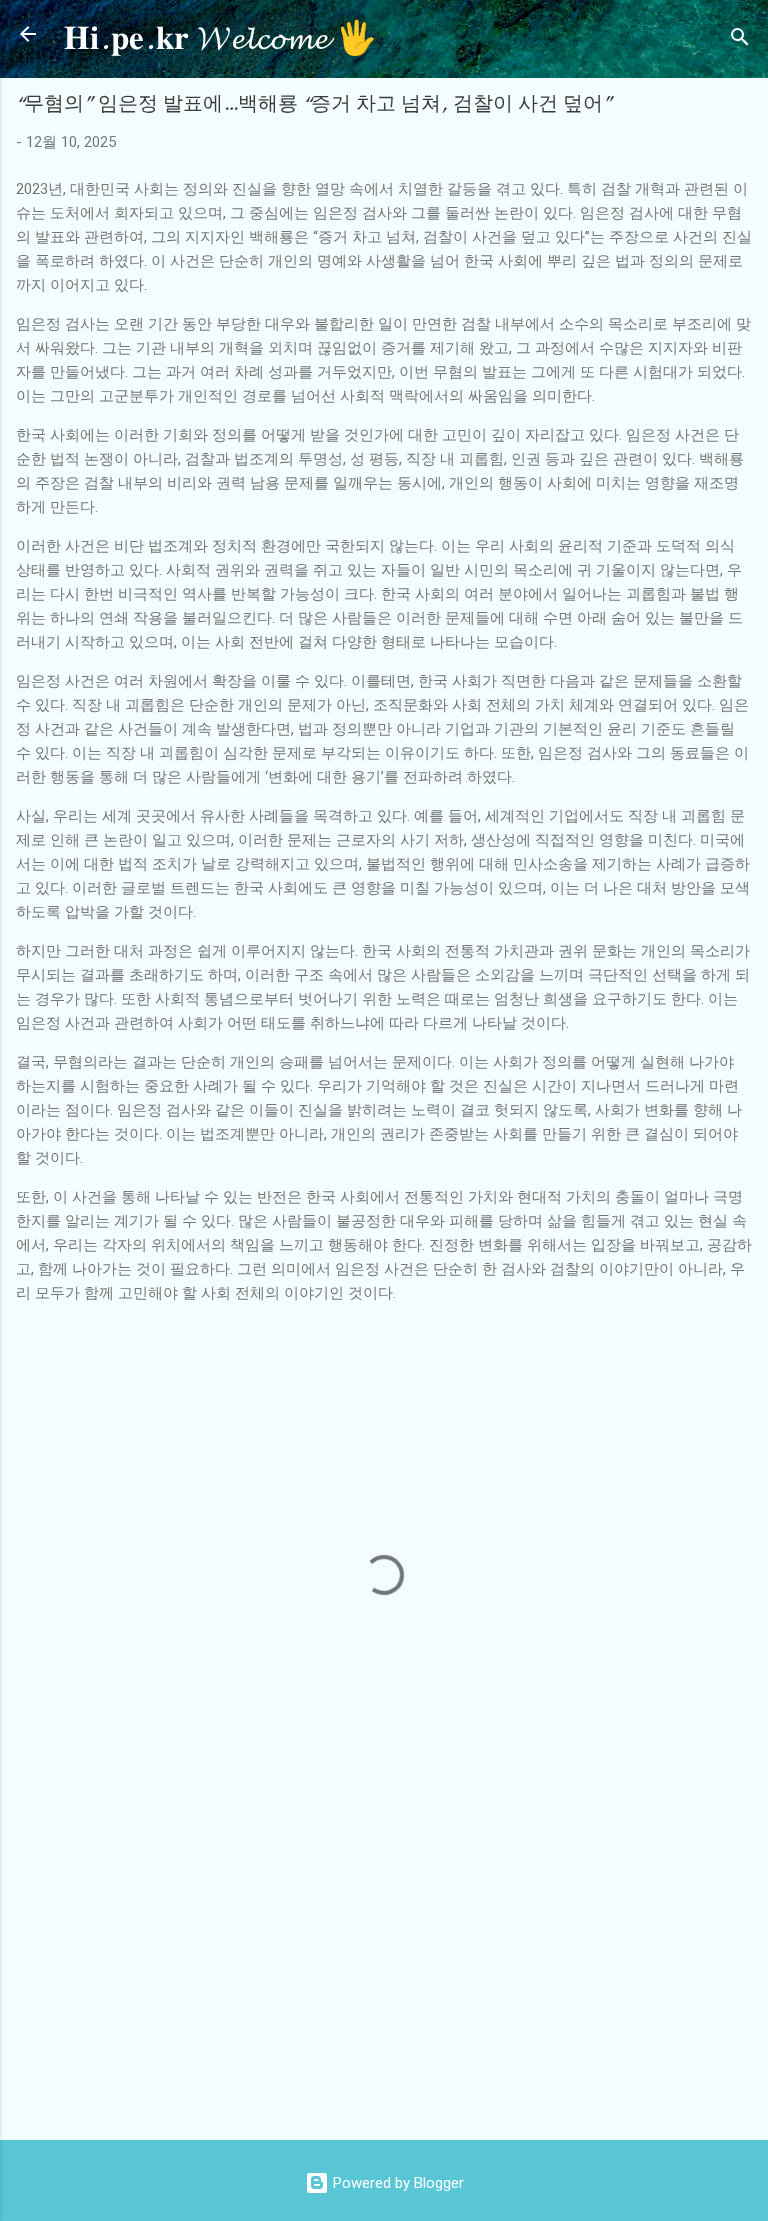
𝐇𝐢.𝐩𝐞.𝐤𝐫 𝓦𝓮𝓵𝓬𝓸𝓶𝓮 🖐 (220, 38)
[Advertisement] (392, 1964)
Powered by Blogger (396, 2183)
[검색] (740, 40)
